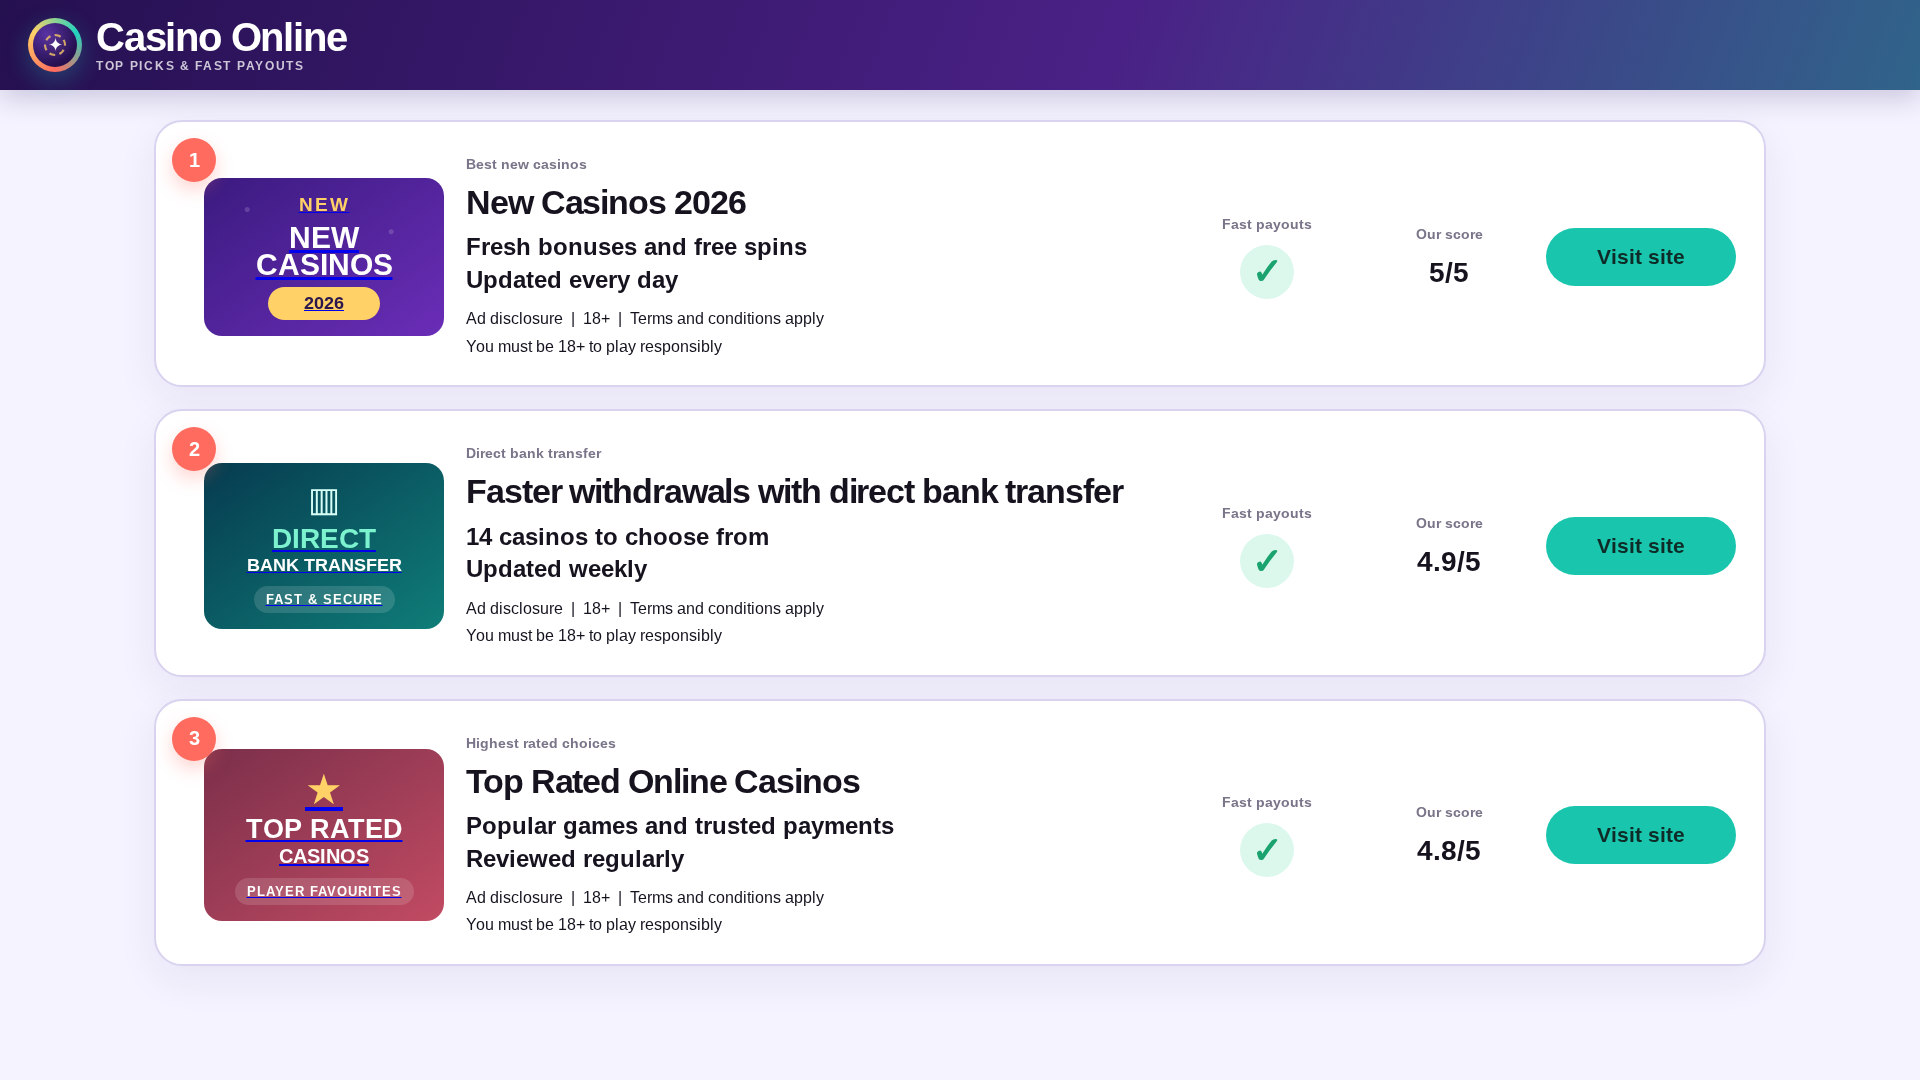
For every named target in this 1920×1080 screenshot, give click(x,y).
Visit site (1641, 256)
